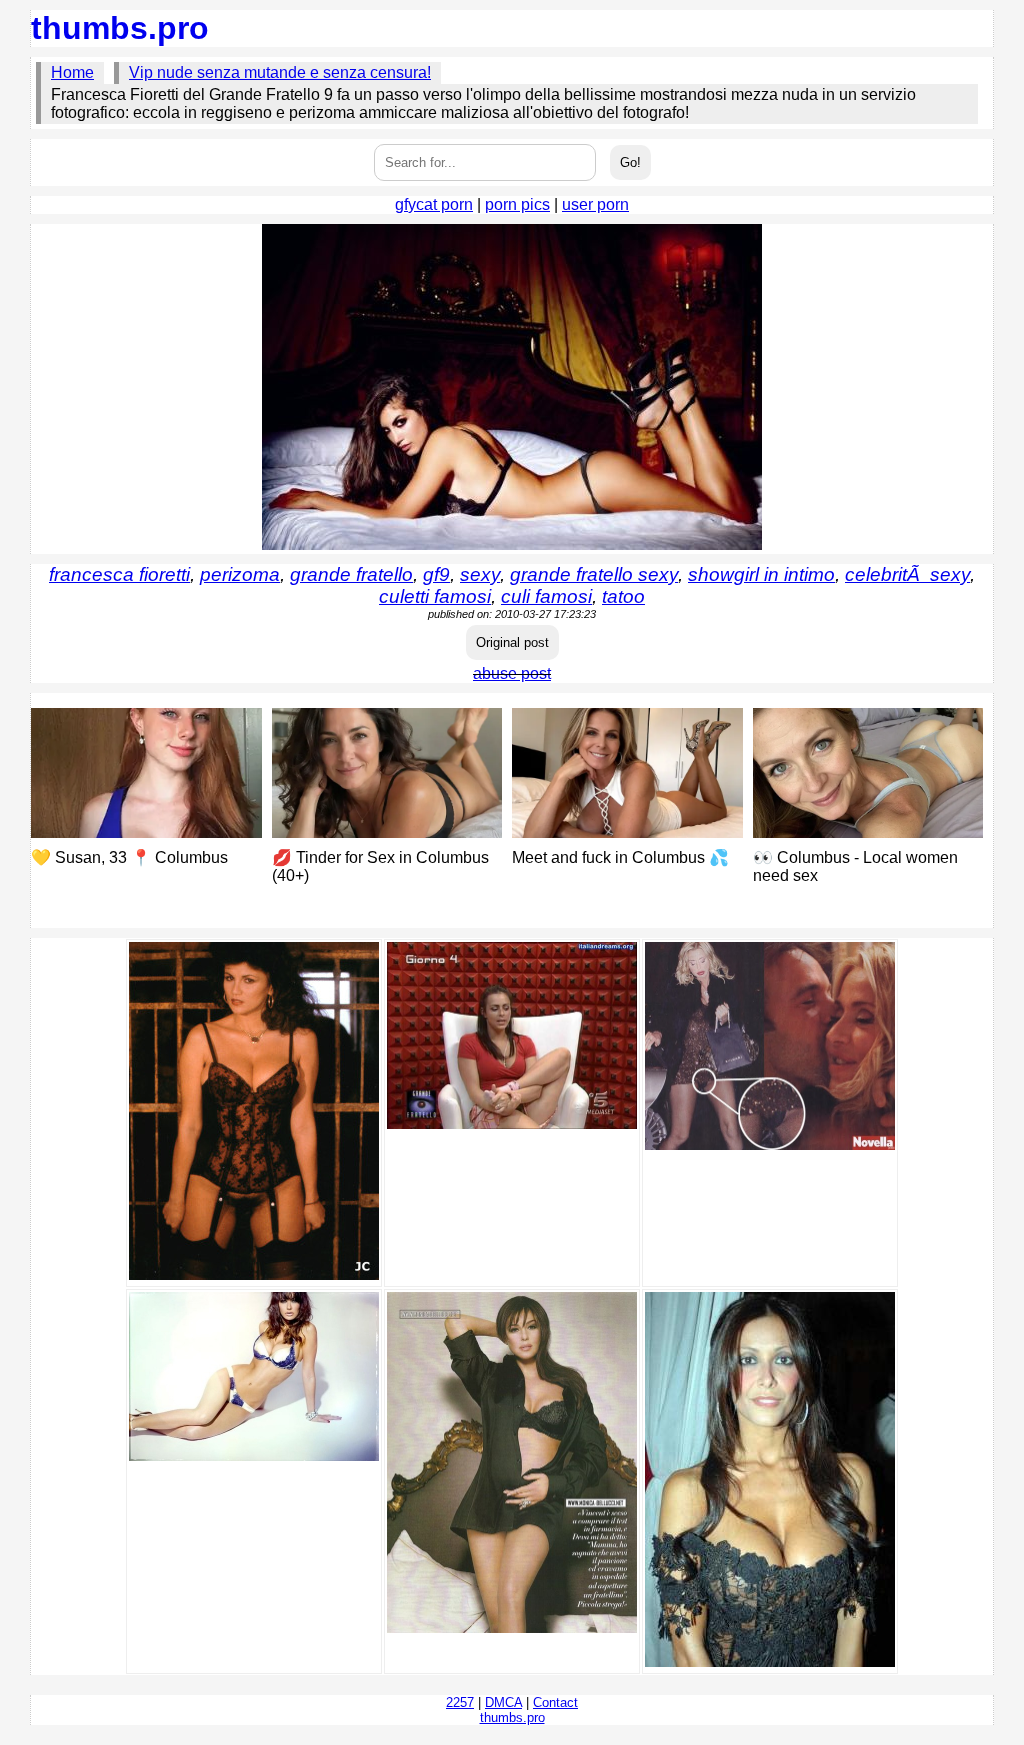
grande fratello (351, 574)
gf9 (436, 574)
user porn (595, 204)
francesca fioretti (119, 574)
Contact (555, 1702)
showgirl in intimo (761, 574)
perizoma (240, 574)
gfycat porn (434, 204)
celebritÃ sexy (907, 574)
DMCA (503, 1702)
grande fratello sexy (594, 574)
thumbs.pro (120, 28)
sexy (480, 574)
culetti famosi (435, 596)
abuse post (512, 673)
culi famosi (546, 596)
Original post (512, 642)
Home (72, 72)
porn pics (517, 204)
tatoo (623, 596)
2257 (460, 1702)
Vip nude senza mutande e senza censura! (280, 72)
